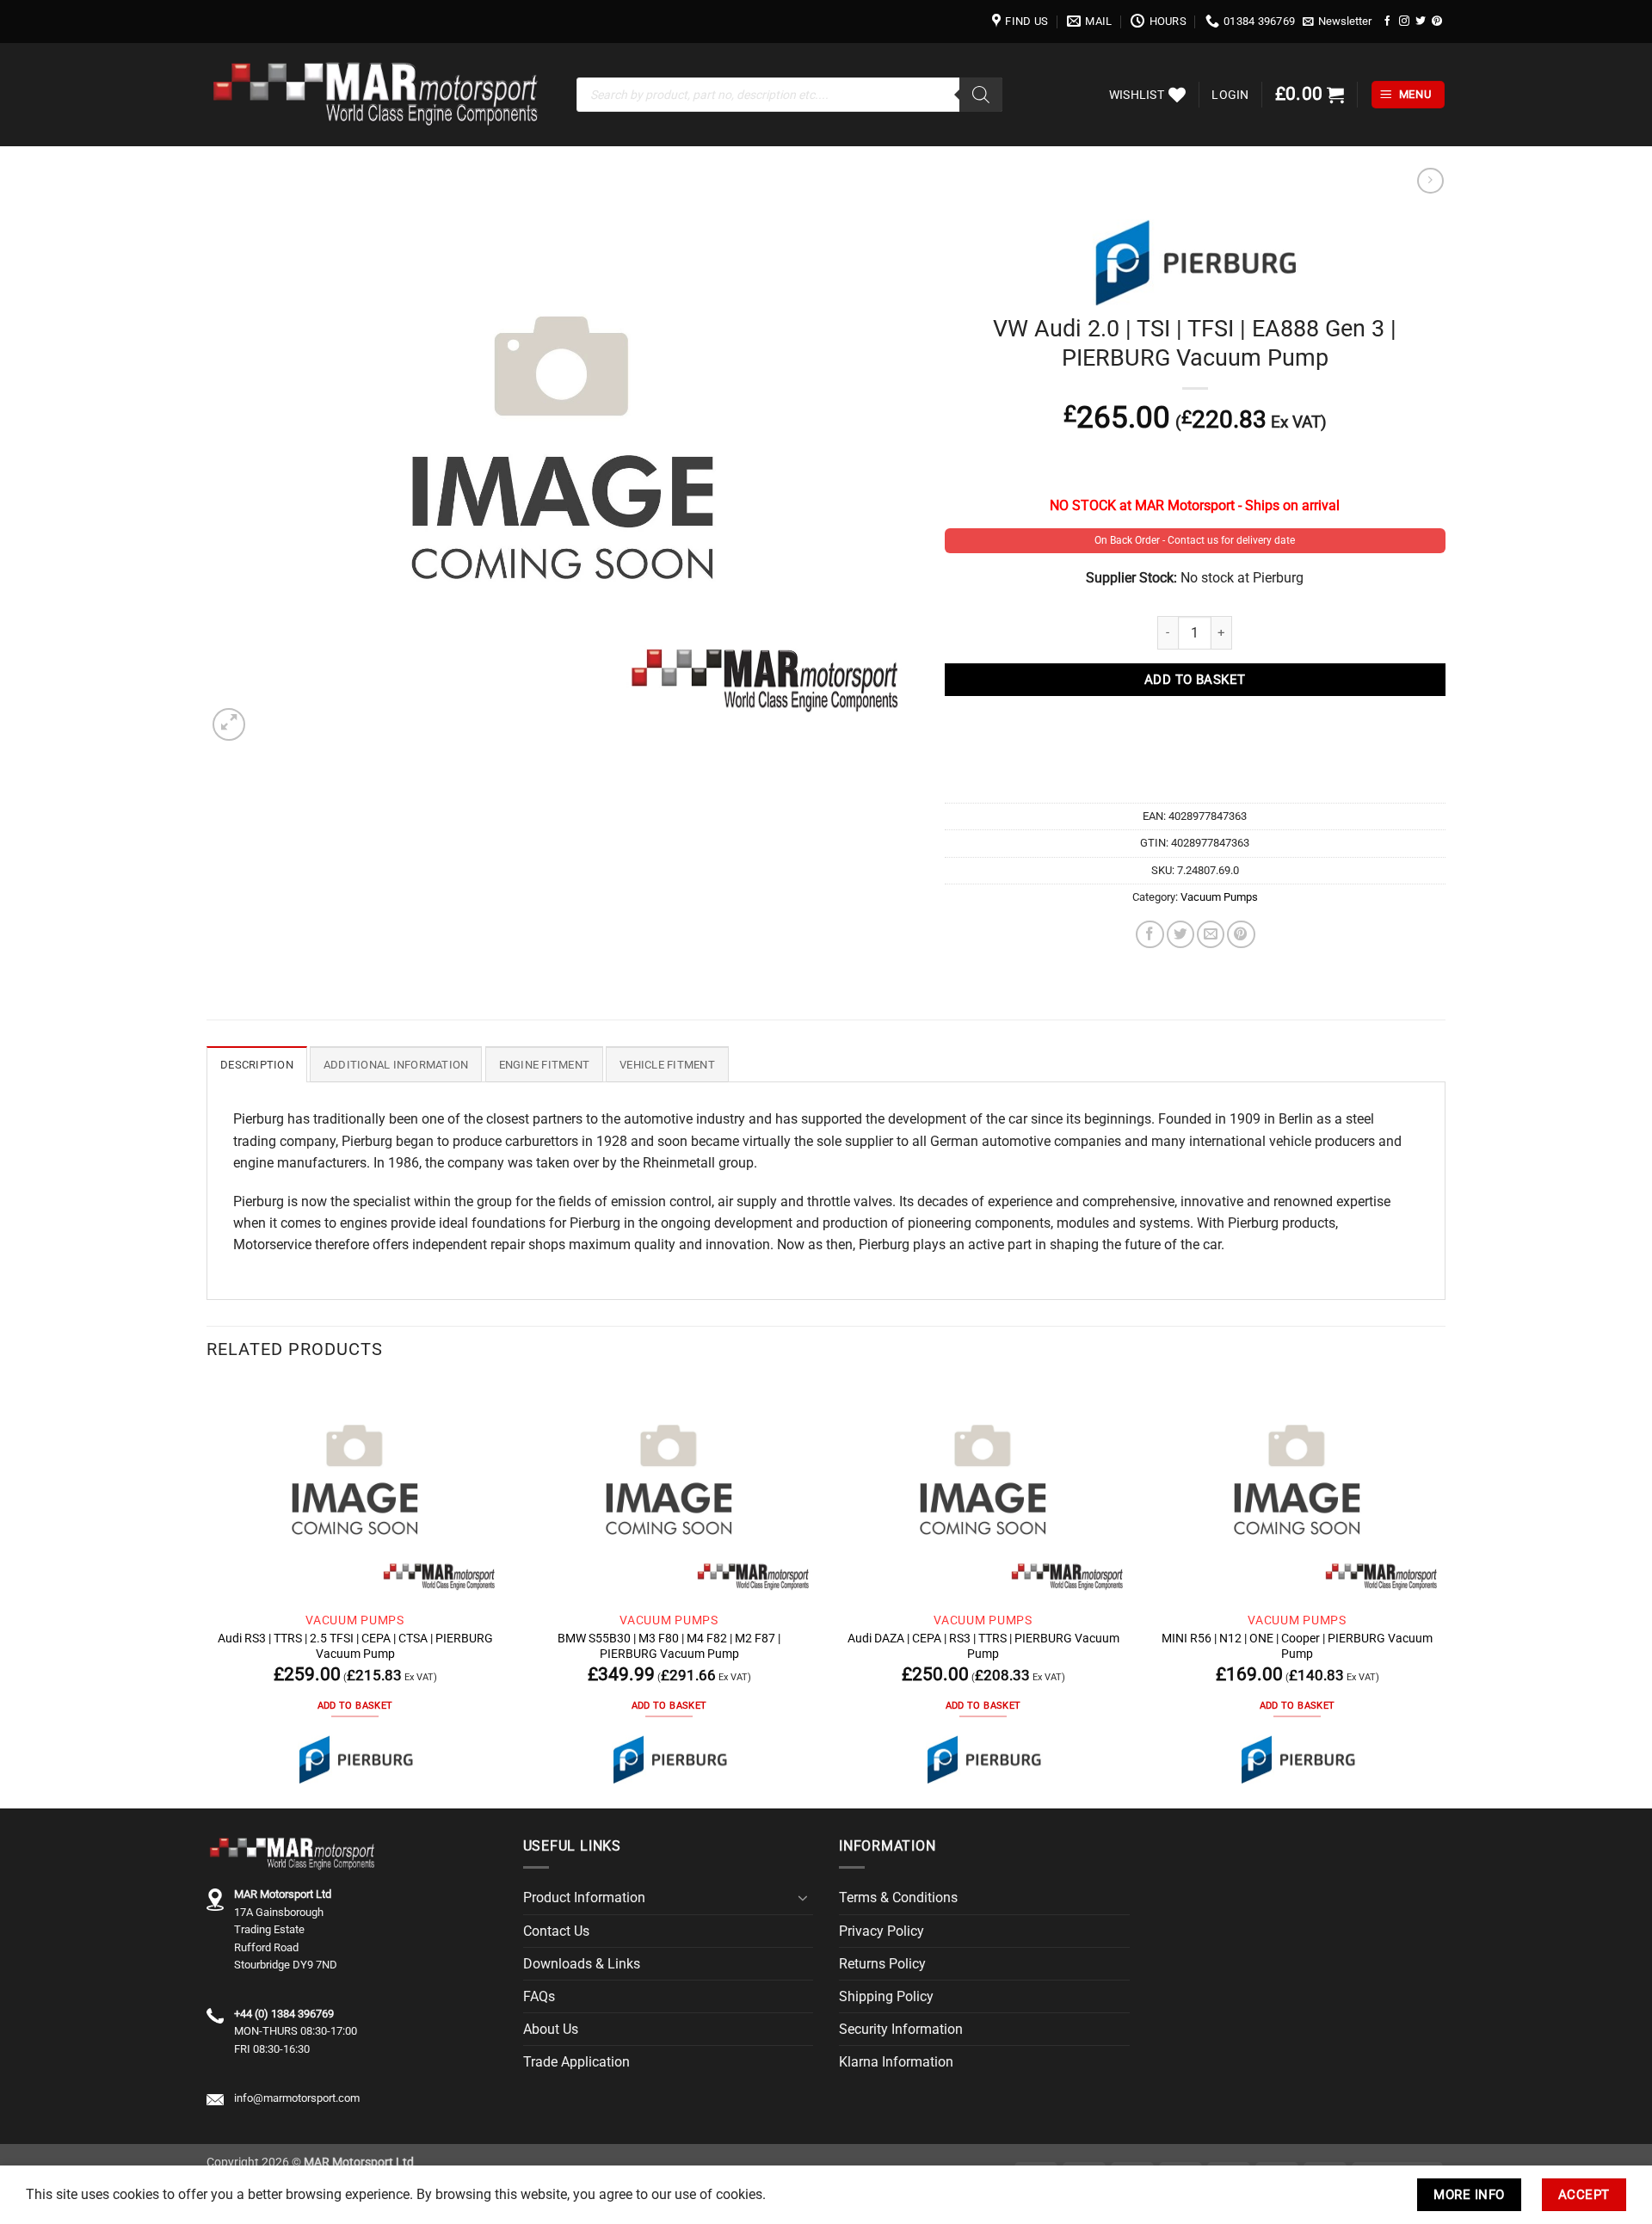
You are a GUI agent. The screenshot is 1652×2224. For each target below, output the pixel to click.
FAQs (539, 1996)
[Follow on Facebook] (1388, 21)
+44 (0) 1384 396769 (284, 2014)
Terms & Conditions (898, 1897)
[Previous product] (1430, 181)
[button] (1338, 22)
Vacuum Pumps (1219, 897)
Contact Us (556, 1931)
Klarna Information (896, 2062)
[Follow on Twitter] (1421, 21)
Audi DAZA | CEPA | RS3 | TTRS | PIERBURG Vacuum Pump (983, 1646)
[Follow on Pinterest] (1437, 21)
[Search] (981, 95)
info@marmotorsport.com (297, 2098)
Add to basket (1195, 680)
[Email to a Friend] (1211, 934)
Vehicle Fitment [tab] (667, 1065)
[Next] (1445, 1593)
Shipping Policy (886, 1996)
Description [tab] (257, 1065)
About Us (551, 2029)
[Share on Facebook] (1150, 934)
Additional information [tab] (396, 1065)
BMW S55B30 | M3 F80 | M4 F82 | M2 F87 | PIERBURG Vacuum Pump (669, 1646)
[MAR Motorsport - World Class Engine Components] (379, 95)
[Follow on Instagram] (1404, 21)
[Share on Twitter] (1180, 934)
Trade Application (576, 2062)
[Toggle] (803, 1898)
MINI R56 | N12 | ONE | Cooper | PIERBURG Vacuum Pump (1297, 1646)
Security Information (901, 2029)
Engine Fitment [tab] (545, 1065)
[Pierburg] (355, 1759)
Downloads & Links (582, 1964)
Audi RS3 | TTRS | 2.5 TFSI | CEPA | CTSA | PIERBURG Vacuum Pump (355, 1646)
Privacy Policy (881, 1931)
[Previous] (207, 1593)
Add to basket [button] (355, 1706)
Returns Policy (882, 1964)
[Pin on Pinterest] (1241, 934)
